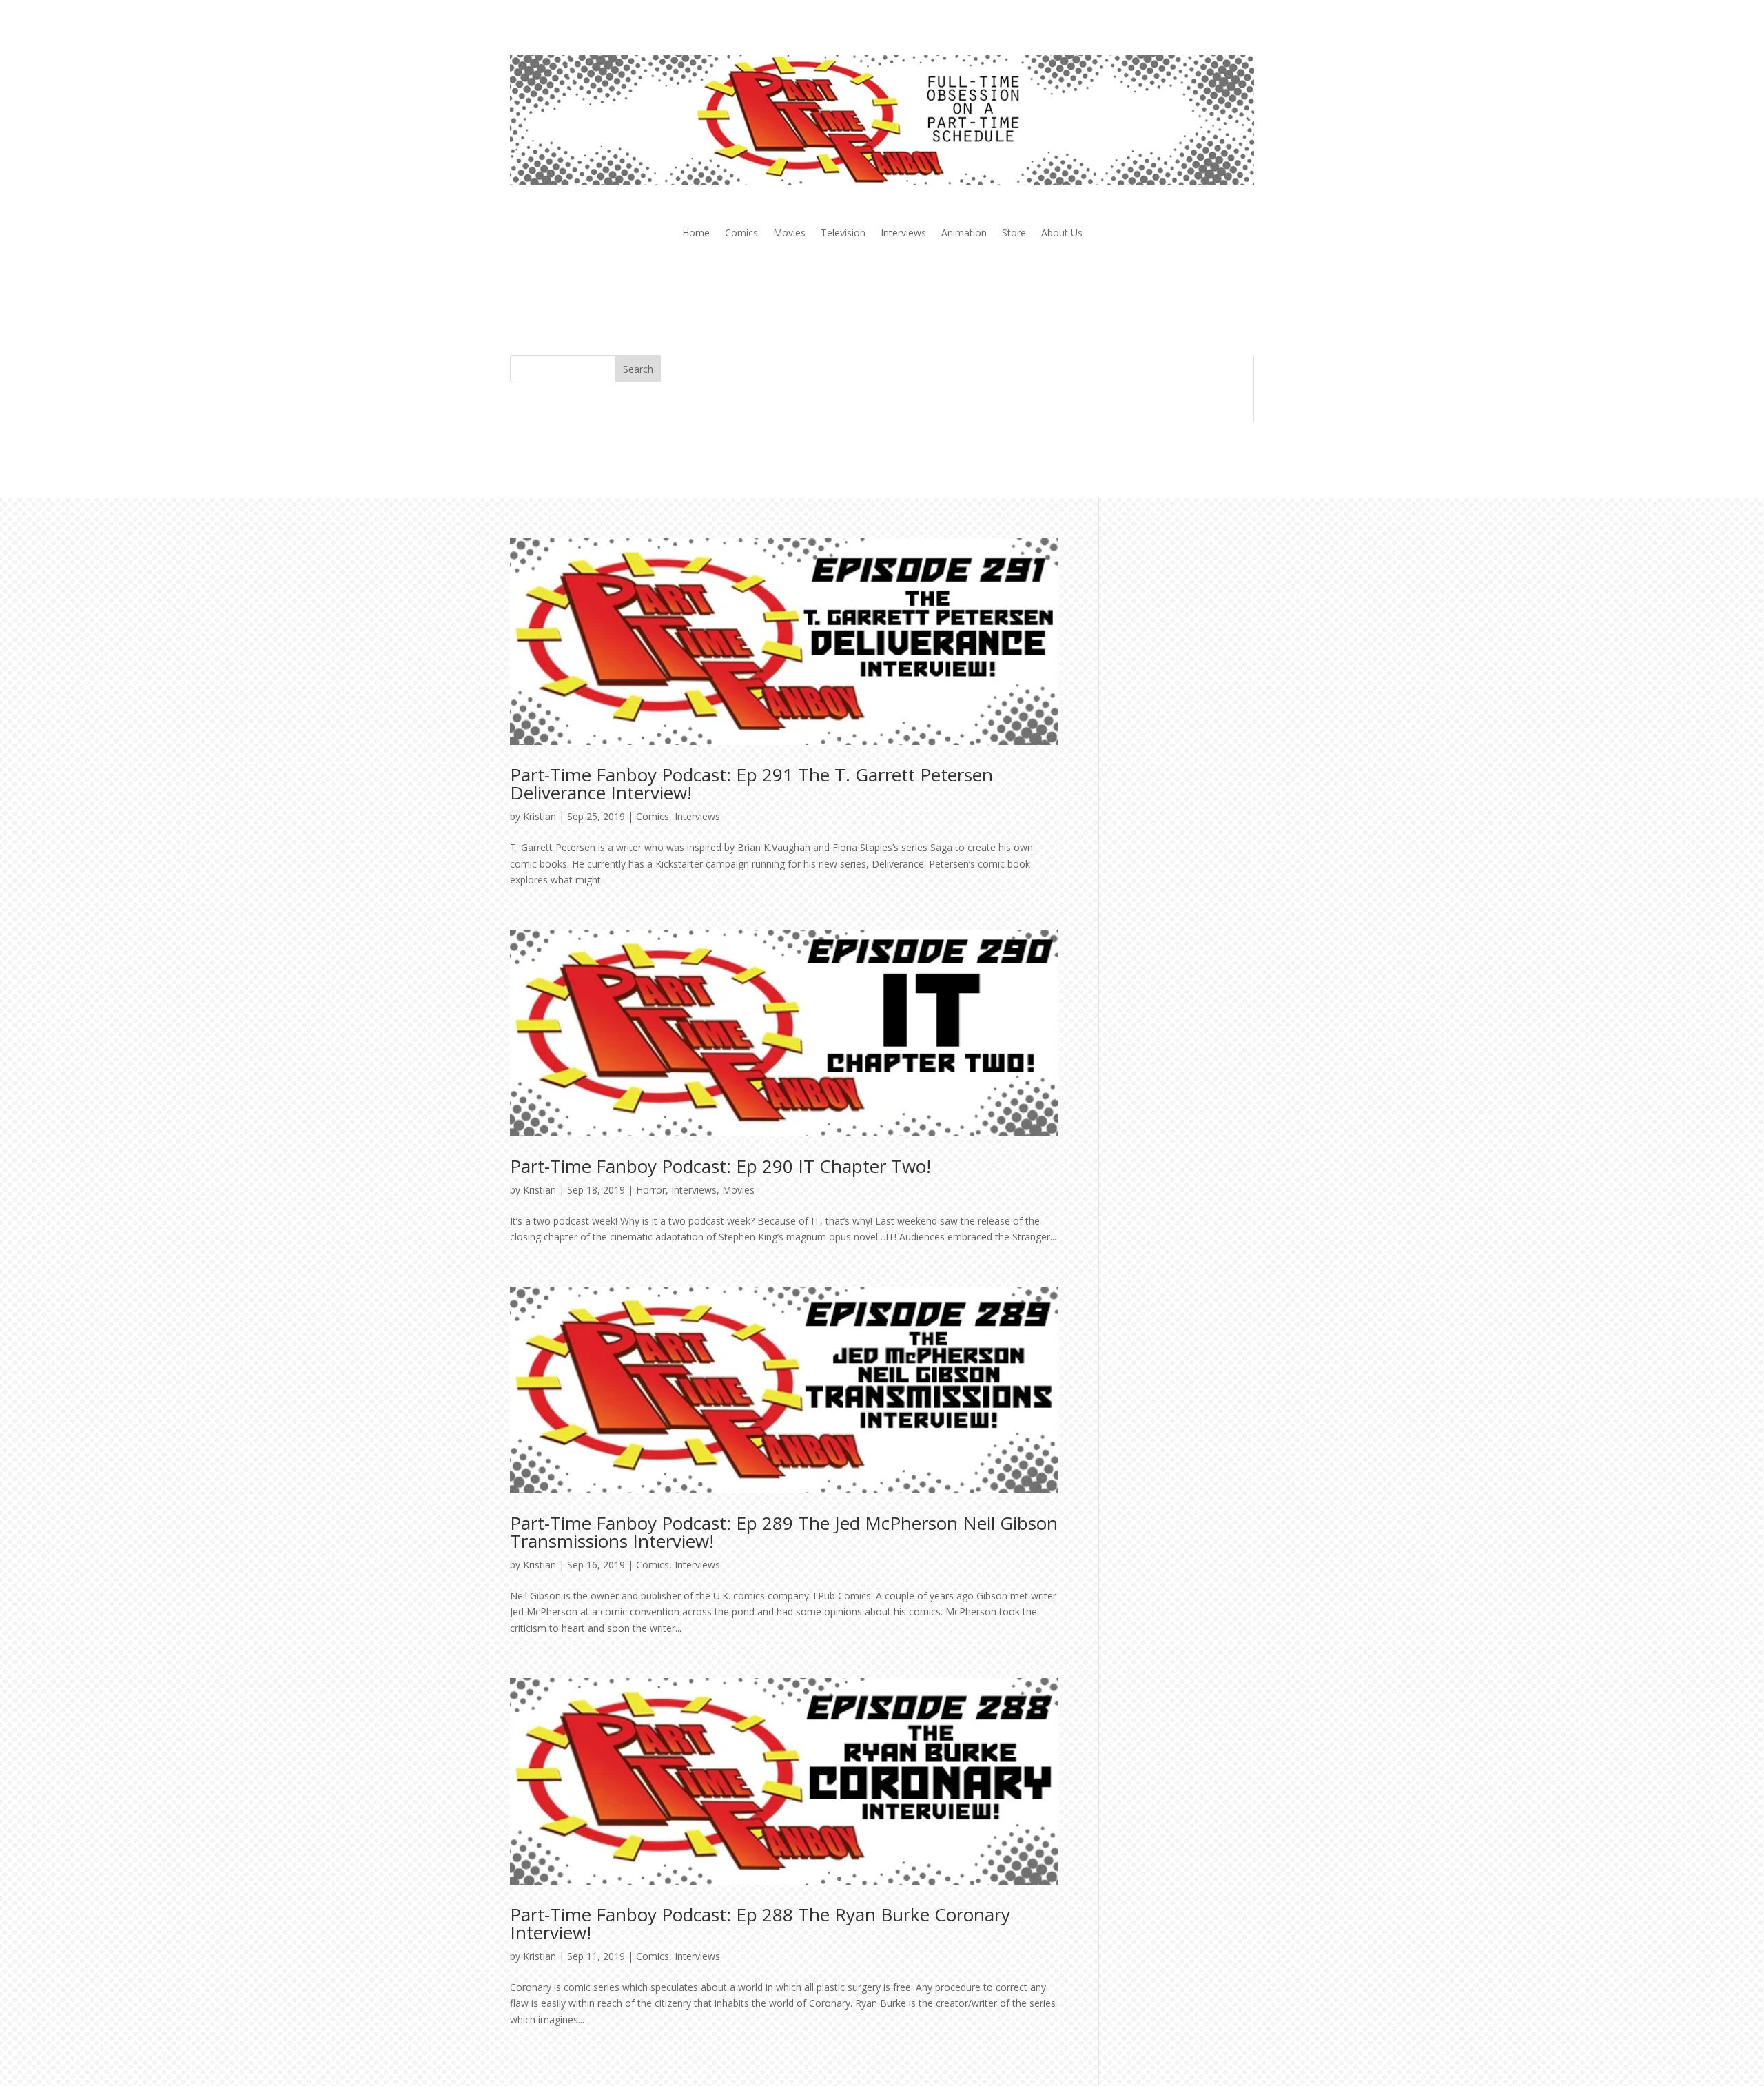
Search (638, 369)
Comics (741, 234)
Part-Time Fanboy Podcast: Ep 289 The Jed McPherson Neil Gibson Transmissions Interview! (784, 1532)
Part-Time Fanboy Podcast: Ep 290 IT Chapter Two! (720, 1166)
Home (696, 234)
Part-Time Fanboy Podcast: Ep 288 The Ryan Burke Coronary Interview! (760, 1923)
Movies (789, 234)
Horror (651, 1190)
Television (843, 234)
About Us (1062, 234)
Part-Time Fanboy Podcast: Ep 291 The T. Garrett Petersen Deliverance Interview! (751, 784)
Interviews (903, 234)
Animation (964, 234)
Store (1014, 234)
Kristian (540, 816)
